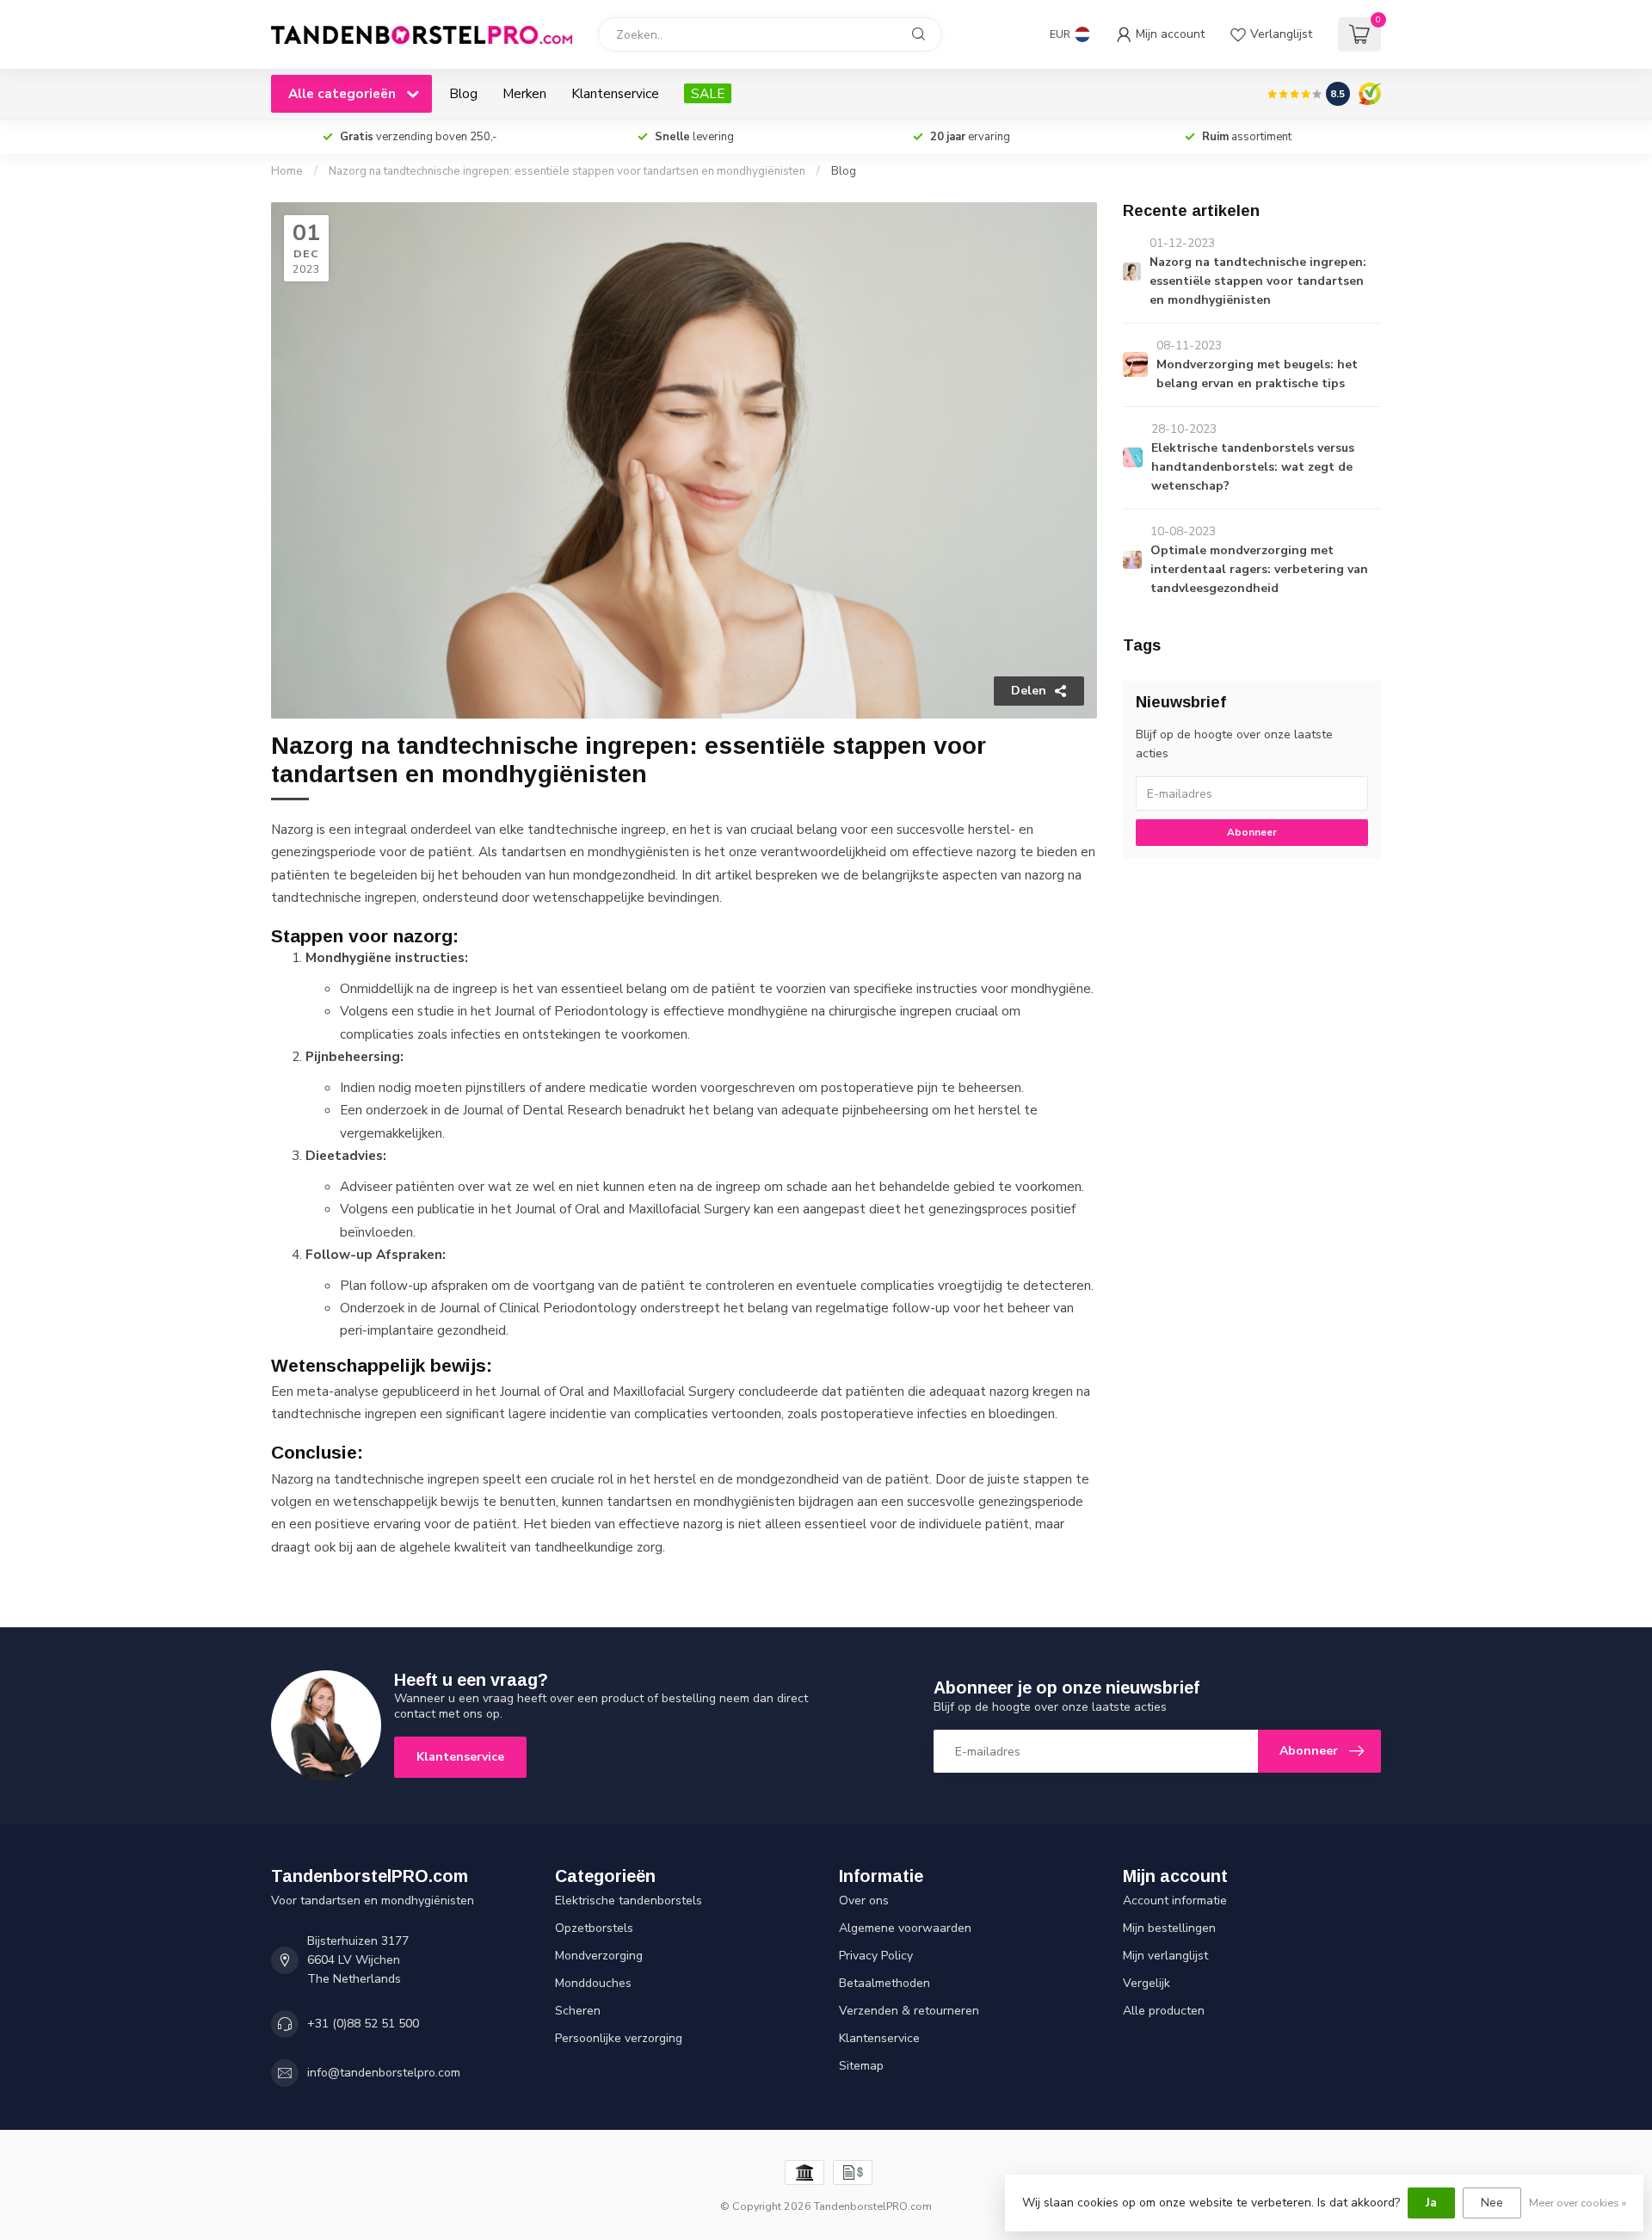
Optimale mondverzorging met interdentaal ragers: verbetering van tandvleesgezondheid (1259, 569)
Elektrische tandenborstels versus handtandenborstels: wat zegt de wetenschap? (1253, 467)
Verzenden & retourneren (909, 2011)
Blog (463, 93)
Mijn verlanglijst (1165, 1956)
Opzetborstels (594, 1928)
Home (287, 171)
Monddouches (593, 1983)
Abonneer (1252, 832)
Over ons (864, 1901)
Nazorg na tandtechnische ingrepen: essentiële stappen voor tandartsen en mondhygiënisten (567, 171)
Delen (1029, 691)
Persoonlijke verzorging (619, 2038)
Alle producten (1164, 2011)
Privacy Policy (876, 1956)
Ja (1431, 2203)
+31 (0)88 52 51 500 (363, 2024)
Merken (524, 93)
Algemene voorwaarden (905, 1928)
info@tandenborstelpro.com (384, 2073)
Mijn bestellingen (1169, 1928)
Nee (1492, 2203)
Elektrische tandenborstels (629, 1901)
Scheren (578, 2011)
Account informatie (1175, 1901)
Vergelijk (1147, 1983)
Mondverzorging (599, 1956)
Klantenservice (615, 93)
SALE (708, 93)
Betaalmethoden (885, 1983)
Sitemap (861, 2066)
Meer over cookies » (1578, 2203)
